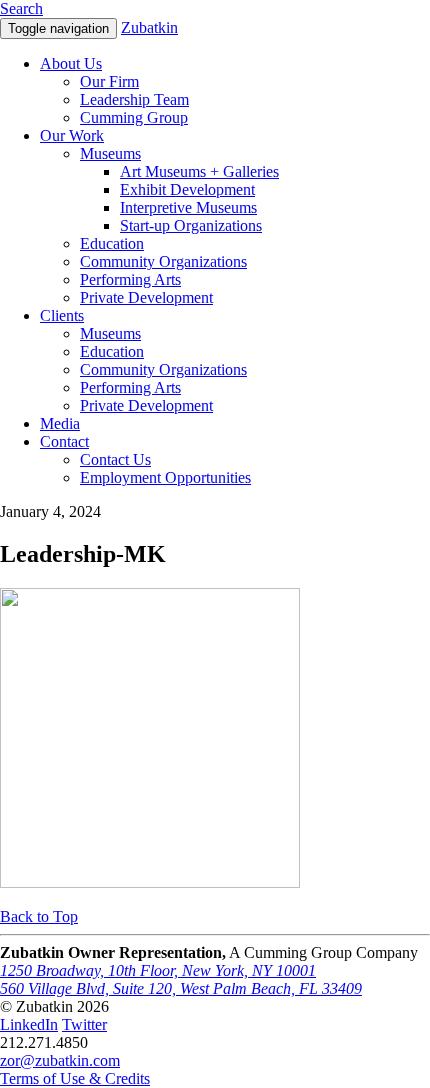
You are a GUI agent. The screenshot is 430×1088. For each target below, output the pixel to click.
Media (60, 423)
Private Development (146, 297)
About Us (71, 63)
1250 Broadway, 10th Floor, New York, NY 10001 (158, 970)
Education (112, 243)
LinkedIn (29, 1024)
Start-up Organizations (191, 225)
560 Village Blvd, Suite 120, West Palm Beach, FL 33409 (181, 988)
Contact (64, 441)
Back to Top (39, 916)
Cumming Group (134, 117)
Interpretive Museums (188, 207)
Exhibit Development (187, 189)
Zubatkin (149, 27)
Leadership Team (134, 99)
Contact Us (115, 459)
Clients (62, 315)
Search (21, 8)
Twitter (84, 1024)
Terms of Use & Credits (75, 1078)
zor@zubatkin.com (60, 1060)
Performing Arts (130, 279)
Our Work (72, 135)
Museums (110, 153)
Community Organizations (163, 261)
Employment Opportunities (165, 477)
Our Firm (109, 81)
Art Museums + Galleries (199, 171)
